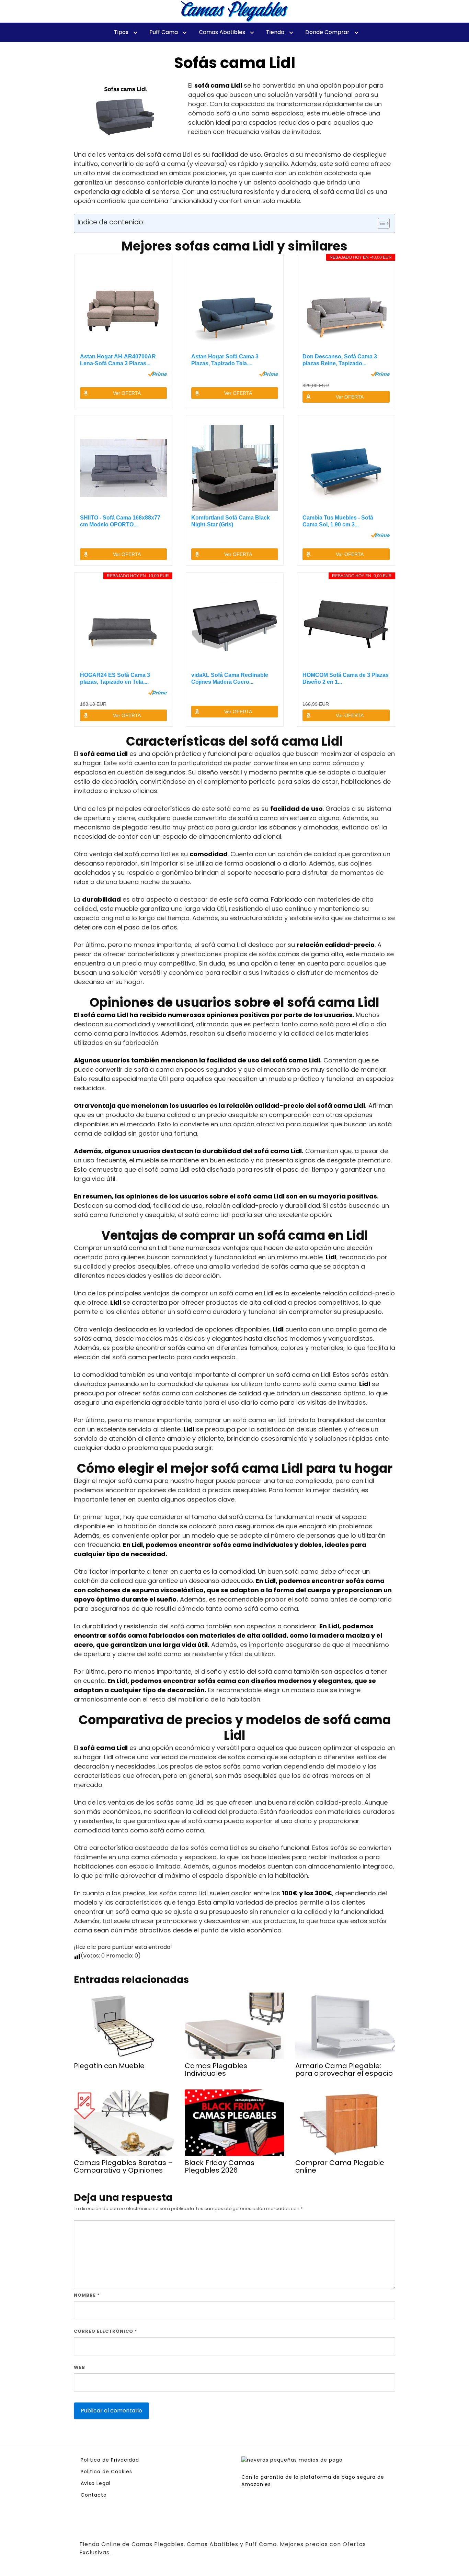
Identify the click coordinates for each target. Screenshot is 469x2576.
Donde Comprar (327, 32)
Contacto (94, 2495)
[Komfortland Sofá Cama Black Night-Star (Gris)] (235, 468)
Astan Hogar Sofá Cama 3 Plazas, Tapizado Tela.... (225, 360)
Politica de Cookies (106, 2472)
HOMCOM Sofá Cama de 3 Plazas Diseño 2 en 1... (346, 678)
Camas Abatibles (222, 32)
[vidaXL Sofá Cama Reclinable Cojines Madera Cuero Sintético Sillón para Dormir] (235, 625)
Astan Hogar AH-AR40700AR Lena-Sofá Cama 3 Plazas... (118, 360)
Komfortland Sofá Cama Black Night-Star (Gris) (231, 521)
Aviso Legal (96, 2483)
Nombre (87, 2295)
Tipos (121, 32)
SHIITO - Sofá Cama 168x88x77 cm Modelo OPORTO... (120, 521)
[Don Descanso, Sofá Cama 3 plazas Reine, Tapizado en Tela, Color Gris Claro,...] (346, 307)
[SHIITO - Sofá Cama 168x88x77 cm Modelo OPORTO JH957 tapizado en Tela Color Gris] (124, 468)
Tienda (275, 32)
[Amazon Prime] (157, 374)
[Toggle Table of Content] (380, 223)
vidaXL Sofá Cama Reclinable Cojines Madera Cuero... (230, 678)
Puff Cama (164, 32)
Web (79, 2367)
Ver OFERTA (127, 393)
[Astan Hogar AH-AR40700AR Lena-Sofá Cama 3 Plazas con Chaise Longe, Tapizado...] (124, 307)
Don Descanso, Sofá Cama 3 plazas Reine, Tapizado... (340, 360)
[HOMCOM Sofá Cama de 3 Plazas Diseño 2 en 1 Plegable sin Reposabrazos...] (346, 625)
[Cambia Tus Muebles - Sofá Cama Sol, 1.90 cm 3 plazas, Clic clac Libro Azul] (346, 468)
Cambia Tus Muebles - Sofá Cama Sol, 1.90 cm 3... (338, 521)
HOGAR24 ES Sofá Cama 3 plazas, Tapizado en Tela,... (115, 678)
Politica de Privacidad (110, 2460)
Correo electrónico (106, 2331)
